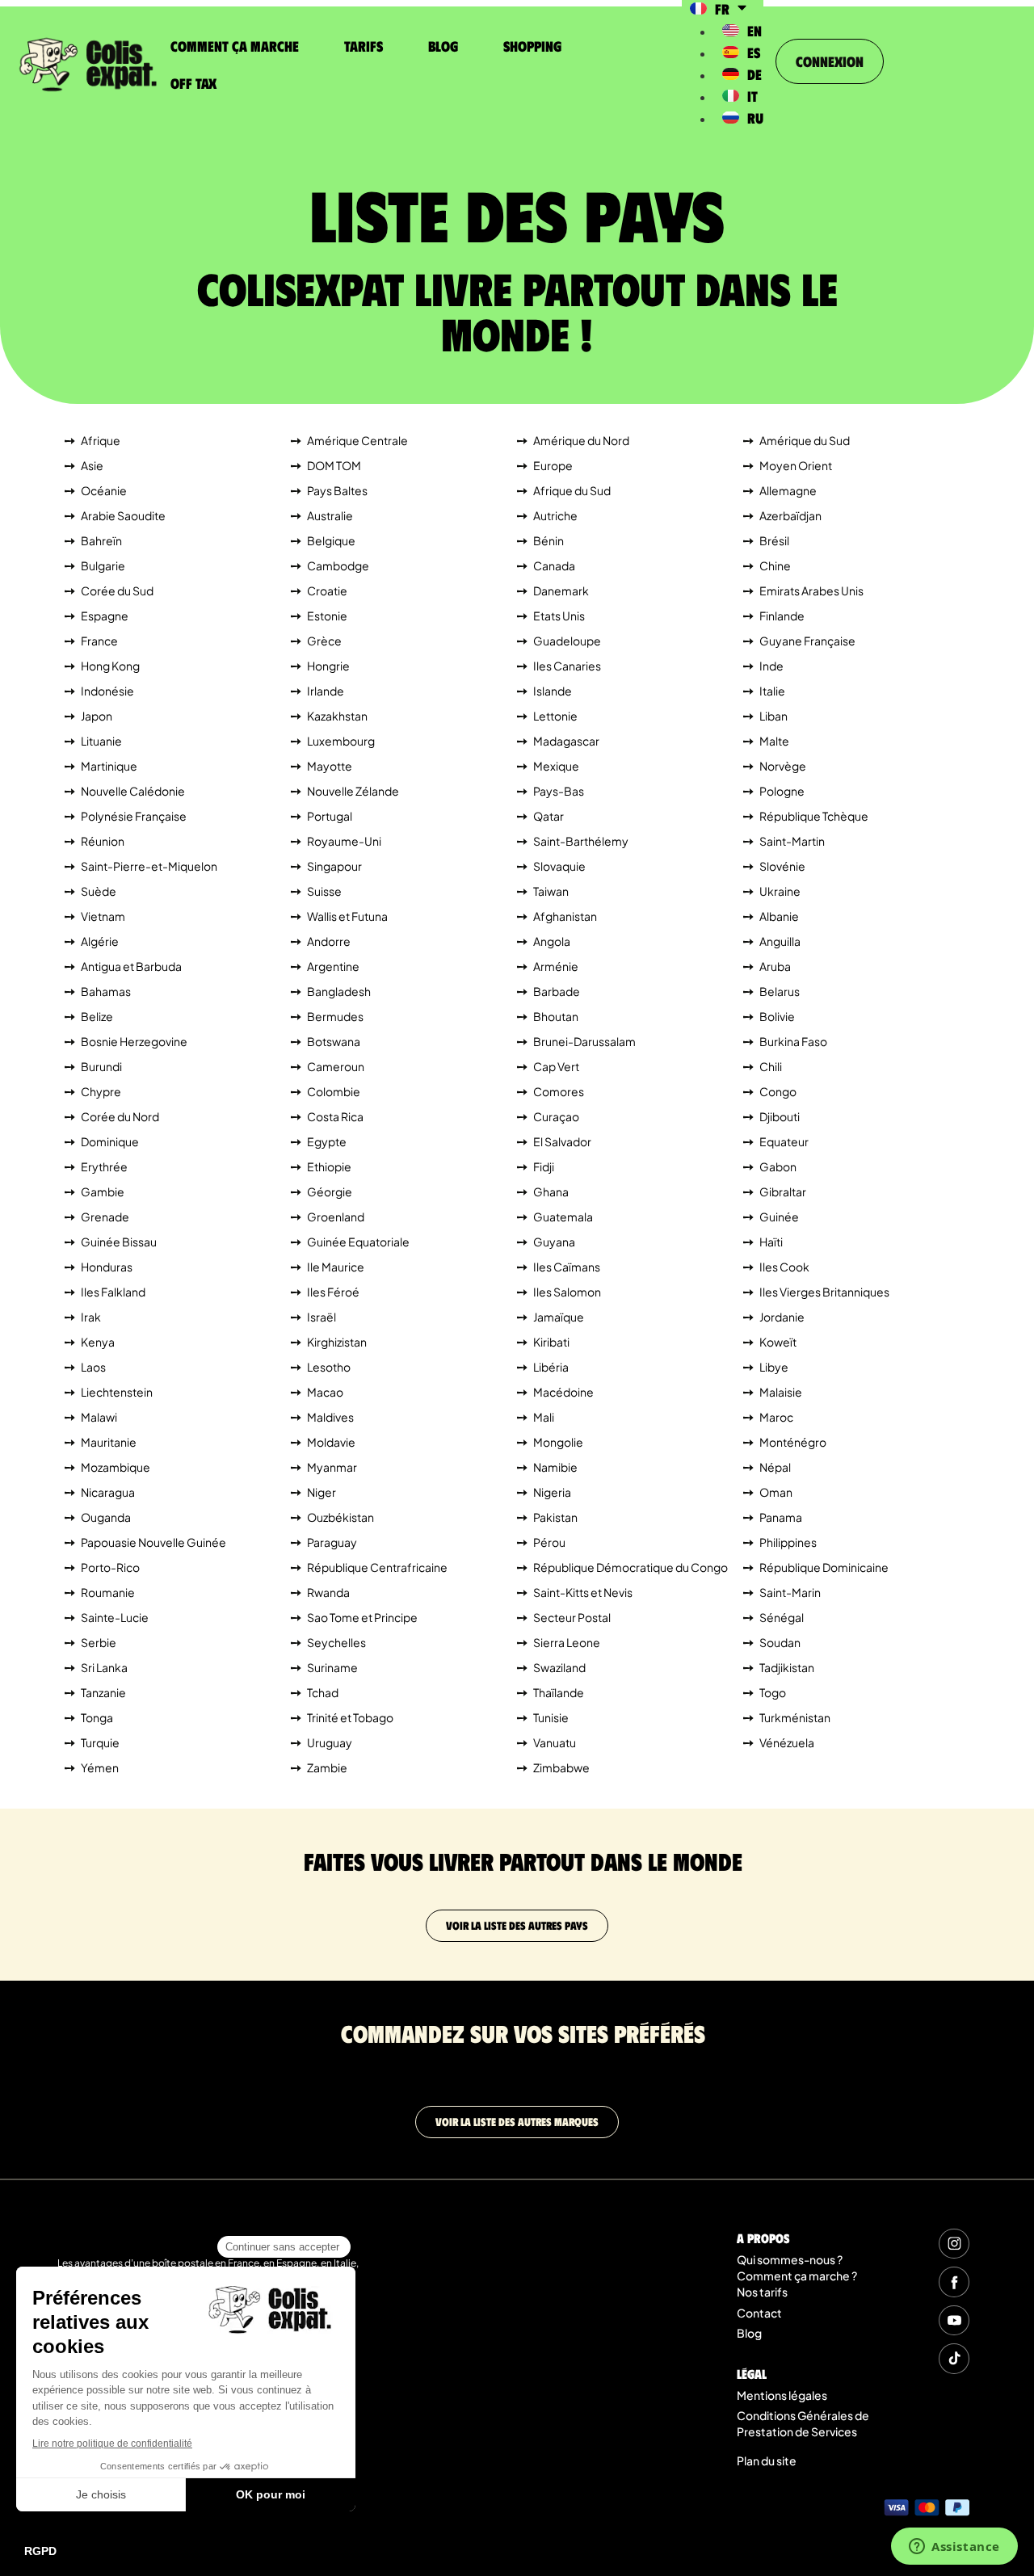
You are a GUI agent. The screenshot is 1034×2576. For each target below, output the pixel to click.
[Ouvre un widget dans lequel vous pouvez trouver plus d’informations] (954, 2548)
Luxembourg (341, 741)
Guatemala (563, 1217)
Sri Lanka (104, 1667)
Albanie (779, 916)
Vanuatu (555, 1742)
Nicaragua (108, 1492)
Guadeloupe (567, 641)
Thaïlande (559, 1692)
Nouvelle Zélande (353, 791)
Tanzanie (103, 1692)
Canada (554, 565)
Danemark (561, 590)
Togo (773, 1692)
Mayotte (330, 766)
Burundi (101, 1066)
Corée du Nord (120, 1116)
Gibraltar (783, 1191)
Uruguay (330, 1742)
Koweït (778, 1342)
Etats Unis (559, 616)
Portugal (330, 816)
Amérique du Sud (805, 440)
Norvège (783, 766)
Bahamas (106, 991)
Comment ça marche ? (797, 2276)
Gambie (103, 1191)
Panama (781, 1517)
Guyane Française (807, 641)
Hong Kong (110, 666)
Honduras (107, 1267)
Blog (443, 46)
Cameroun (336, 1066)
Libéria (551, 1367)
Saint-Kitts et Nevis (583, 1592)
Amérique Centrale (357, 440)
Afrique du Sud (572, 490)
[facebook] (954, 2282)
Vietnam (103, 916)
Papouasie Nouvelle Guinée (153, 1542)
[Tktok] (954, 2358)
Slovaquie (559, 866)
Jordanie (782, 1317)
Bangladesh (339, 991)
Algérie (100, 941)
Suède (99, 891)
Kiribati (551, 1342)
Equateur (784, 1141)
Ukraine (780, 891)
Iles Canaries (567, 666)
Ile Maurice (336, 1267)
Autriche (555, 515)
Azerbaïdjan (790, 515)
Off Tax (193, 83)
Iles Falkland (113, 1292)
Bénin (549, 540)
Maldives (330, 1417)
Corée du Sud (117, 590)
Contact (759, 2313)
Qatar (549, 816)
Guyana (554, 1242)
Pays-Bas (559, 791)
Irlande (326, 691)
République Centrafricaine (377, 1567)
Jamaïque (559, 1317)
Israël (322, 1317)
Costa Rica (335, 1116)
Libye (774, 1367)
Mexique (556, 766)
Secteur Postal (572, 1617)
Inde (771, 666)
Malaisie (781, 1392)
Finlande (782, 616)
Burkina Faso (793, 1041)
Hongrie (328, 666)
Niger (322, 1492)
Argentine (333, 966)
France (99, 641)
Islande (553, 691)
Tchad (323, 1692)
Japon (97, 716)
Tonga (97, 1717)
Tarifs (364, 46)
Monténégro (793, 1442)
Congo (778, 1091)
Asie (92, 465)
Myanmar (332, 1467)
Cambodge (338, 565)
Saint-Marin (790, 1592)
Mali (544, 1417)
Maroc (776, 1417)
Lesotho (329, 1367)
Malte (774, 741)
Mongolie (558, 1442)
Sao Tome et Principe (362, 1617)
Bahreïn (101, 540)
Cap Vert (556, 1066)
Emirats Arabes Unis (811, 590)
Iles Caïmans (567, 1267)
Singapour (334, 866)
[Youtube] (954, 2320)
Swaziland (559, 1667)
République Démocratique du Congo (630, 1567)
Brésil (774, 540)
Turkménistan (795, 1717)
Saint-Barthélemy (581, 841)
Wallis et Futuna (347, 916)
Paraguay (332, 1542)
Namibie (555, 1467)
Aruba (775, 966)
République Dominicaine (824, 1567)
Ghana (551, 1191)
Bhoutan (556, 1016)
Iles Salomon (567, 1292)
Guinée (779, 1217)
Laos (93, 1367)
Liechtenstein (117, 1392)
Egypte (327, 1141)
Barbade (557, 991)
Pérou (549, 1542)
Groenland (336, 1217)
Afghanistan (565, 916)
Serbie (99, 1642)
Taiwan (551, 891)
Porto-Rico (110, 1567)
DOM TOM (334, 465)
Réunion (103, 841)
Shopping (532, 46)
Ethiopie (329, 1166)
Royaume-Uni (344, 841)
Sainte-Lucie (115, 1617)
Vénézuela (787, 1742)
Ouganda (106, 1517)
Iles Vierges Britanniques (824, 1292)
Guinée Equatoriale (358, 1242)
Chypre (101, 1091)
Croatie (327, 590)
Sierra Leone (567, 1642)
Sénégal (782, 1617)
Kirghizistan (337, 1342)
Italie (772, 691)
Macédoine (563, 1392)
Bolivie (777, 1016)
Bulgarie (103, 565)
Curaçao (556, 1116)
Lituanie (101, 741)
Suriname (332, 1667)
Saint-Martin (792, 841)
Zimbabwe (561, 1767)
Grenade (105, 1217)
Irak (91, 1317)
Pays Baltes (337, 490)
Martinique (109, 766)
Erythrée (104, 1166)
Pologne (782, 791)
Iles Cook (784, 1267)
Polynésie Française (134, 816)
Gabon (778, 1166)
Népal (775, 1467)
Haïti (771, 1242)
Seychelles (336, 1642)
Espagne (105, 616)
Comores (559, 1091)
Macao (325, 1392)
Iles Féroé (333, 1292)
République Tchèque (814, 816)
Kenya (98, 1342)
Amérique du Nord (581, 440)
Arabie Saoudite (123, 515)
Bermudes (335, 1016)
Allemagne (788, 490)
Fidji (544, 1166)
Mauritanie (109, 1442)
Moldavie (331, 1442)
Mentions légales (782, 2395)
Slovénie (782, 866)
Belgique (331, 540)
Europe (553, 465)
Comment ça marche (235, 46)
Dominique (110, 1141)
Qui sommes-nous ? (790, 2259)
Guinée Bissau (119, 1242)
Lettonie (555, 716)
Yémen (100, 1767)
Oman (776, 1492)
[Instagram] (954, 2244)
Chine (775, 565)
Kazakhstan (337, 716)
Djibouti (780, 1116)
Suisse (324, 891)
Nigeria (552, 1492)
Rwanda (328, 1592)
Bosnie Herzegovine (134, 1041)
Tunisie (551, 1717)
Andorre (329, 941)
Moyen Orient (796, 465)
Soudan (780, 1642)
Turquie (100, 1742)
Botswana (334, 1041)
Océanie (104, 490)
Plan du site (767, 2460)
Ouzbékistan (340, 1517)
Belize (97, 1016)
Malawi (99, 1417)
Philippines (788, 1542)
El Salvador (562, 1141)
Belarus (780, 991)
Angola (552, 941)
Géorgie (330, 1191)
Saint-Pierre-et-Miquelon (149, 866)
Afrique (101, 440)
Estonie (327, 616)
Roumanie (108, 1592)
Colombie (334, 1091)
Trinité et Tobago (350, 1717)
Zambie (327, 1767)
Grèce (324, 641)
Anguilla (780, 941)
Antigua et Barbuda (131, 966)
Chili (771, 1066)
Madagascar (566, 741)
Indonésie (107, 691)
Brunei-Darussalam (584, 1041)
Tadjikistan (787, 1667)
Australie (330, 515)
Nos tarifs (762, 2292)
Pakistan (555, 1517)
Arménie (556, 966)
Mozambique (116, 1467)
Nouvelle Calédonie (133, 791)
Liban (773, 716)
